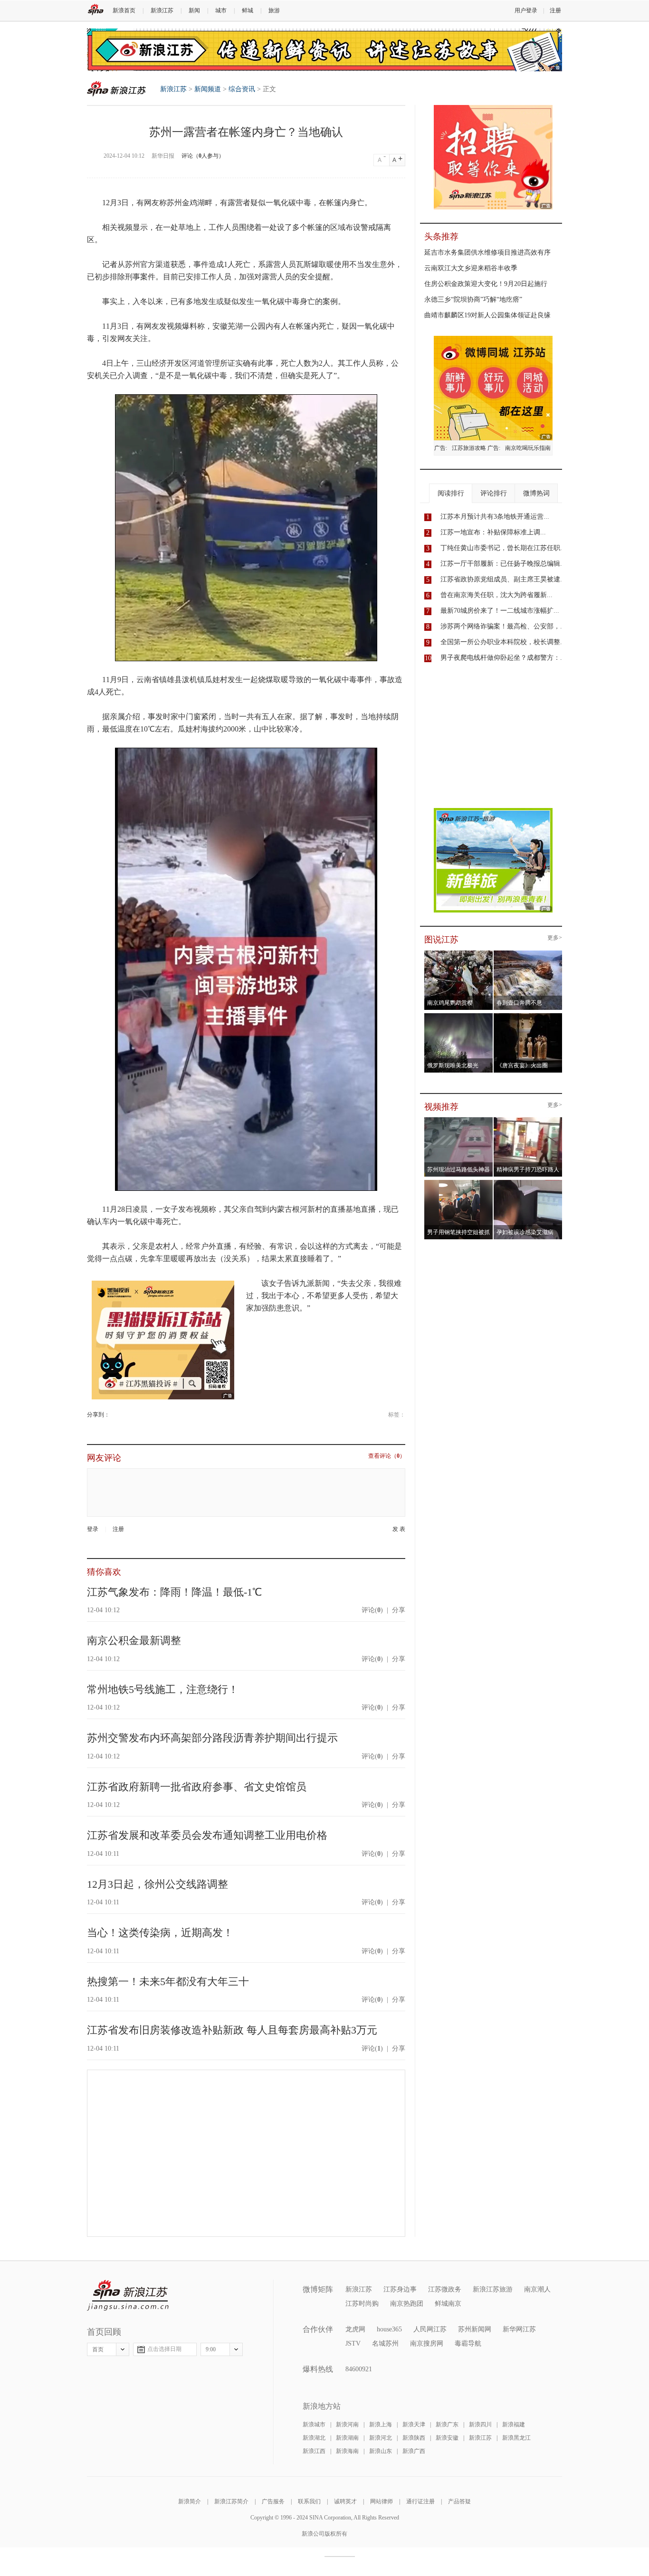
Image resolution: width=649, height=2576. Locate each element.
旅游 (274, 10)
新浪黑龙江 (516, 2438)
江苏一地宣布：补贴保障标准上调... (493, 532)
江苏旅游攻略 (469, 448)
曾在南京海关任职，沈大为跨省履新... (496, 595)
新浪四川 (480, 2424)
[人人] (116, 1415)
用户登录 (526, 10)
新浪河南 (347, 2424)
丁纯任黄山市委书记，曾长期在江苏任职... (503, 548)
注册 (555, 10)
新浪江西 (314, 2451)
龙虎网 (355, 2329)
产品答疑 (459, 2501)
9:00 (211, 2349)
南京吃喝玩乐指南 (528, 448)
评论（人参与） (203, 156)
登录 (93, 1529)
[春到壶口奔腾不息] (528, 953)
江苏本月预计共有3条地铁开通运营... (495, 517)
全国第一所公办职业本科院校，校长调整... (503, 642)
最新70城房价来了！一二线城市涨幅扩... (500, 611)
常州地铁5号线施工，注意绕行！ (163, 1689)
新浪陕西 (414, 2438)
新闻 (194, 10)
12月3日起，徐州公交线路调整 (157, 1884)
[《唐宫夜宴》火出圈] (528, 1016)
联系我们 (309, 2501)
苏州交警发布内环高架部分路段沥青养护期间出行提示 (212, 1738)
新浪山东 (381, 2451)
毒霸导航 (468, 2343)
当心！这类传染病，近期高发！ (160, 1933)
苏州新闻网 (475, 2329)
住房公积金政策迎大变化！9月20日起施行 (486, 284)
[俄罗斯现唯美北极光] (459, 1016)
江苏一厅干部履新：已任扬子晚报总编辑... (503, 564)
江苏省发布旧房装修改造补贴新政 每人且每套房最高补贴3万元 (232, 2030)
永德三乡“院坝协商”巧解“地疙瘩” (473, 299)
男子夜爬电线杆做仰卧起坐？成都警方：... (503, 658)
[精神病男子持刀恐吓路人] (528, 1120)
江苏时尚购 (362, 2304)
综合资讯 (242, 89)
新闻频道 (208, 89)
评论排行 (494, 493)
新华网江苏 (519, 2329)
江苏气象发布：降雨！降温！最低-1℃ (174, 1592)
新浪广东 (447, 2424)
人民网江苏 (430, 2329)
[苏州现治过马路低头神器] (459, 1120)
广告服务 (273, 2501)
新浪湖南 (347, 2438)
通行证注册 (420, 2501)
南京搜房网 (427, 2343)
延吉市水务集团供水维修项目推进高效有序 (487, 252)
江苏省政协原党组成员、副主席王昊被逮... (503, 579)
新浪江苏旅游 (493, 2289)
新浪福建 (514, 2424)
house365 (389, 2329)
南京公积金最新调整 (134, 1640)
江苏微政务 (445, 2289)
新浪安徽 (447, 2438)
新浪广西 (414, 2451)
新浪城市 (314, 2424)
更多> (555, 938)
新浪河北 (381, 2438)
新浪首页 (124, 10)
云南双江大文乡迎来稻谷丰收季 (471, 268)
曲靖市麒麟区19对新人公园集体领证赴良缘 (487, 315)
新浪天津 (414, 2424)
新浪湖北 (314, 2438)
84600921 (359, 2369)
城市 (221, 10)
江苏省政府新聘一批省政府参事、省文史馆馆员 (197, 1787)
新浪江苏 (162, 10)
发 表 (399, 1529)
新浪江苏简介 (231, 2501)
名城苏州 (385, 2343)
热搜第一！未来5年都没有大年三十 (168, 1982)
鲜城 (248, 10)
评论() (372, 1610)
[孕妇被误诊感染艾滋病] (528, 1183)
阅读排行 (451, 493)
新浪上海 (381, 2424)
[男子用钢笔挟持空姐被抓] (459, 1183)
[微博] (110, 1415)
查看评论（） (387, 1456)
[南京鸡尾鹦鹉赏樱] (459, 953)
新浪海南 (347, 2451)
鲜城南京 (448, 2304)
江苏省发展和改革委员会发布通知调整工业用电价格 (207, 1835)
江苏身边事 (400, 2289)
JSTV (353, 2343)
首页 (98, 2349)
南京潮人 (537, 2289)
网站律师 (382, 2501)
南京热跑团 (407, 2304)
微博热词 (536, 493)
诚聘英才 (345, 2501)
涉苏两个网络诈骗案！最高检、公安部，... (503, 626)
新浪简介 (190, 2501)
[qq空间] (113, 1415)
